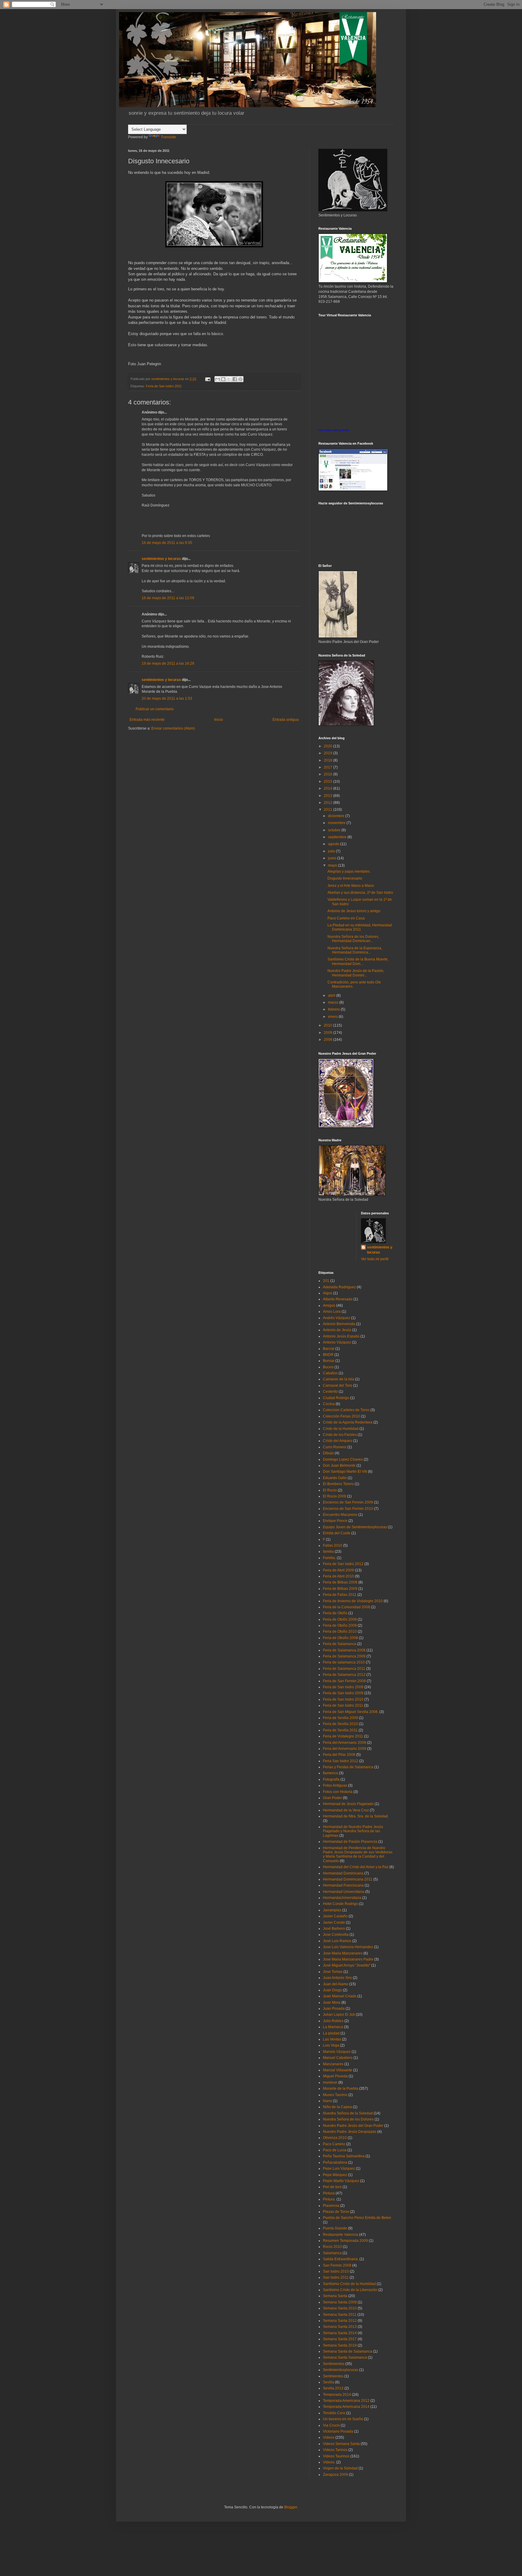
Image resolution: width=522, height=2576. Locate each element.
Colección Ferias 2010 (342, 1416)
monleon (330, 2082)
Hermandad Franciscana (343, 1885)
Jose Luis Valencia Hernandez (348, 1947)
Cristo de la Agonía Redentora (348, 1422)
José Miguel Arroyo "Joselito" (347, 1965)
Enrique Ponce (335, 1521)
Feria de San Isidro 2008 (343, 1687)
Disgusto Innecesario (345, 878)
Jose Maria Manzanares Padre (348, 1959)
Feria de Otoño (335, 1613)
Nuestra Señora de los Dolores (348, 2119)
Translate (168, 137)
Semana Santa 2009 (340, 2302)
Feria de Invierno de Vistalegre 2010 (353, 1601)
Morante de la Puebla (341, 2089)
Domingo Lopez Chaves (343, 1459)
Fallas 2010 (333, 1545)
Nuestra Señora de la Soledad (348, 2113)
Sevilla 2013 (333, 2388)
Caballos (330, 1373)
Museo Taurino (335, 2095)
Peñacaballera (335, 2162)
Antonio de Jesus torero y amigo (354, 911)
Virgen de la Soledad (340, 2468)
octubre (335, 830)
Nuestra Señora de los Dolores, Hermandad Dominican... (353, 939)
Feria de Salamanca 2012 (344, 1675)
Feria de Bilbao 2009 (340, 1589)
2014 (329, 788)
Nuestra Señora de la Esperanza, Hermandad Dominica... (355, 950)
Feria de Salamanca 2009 (344, 1656)
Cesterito (330, 1392)
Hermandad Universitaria (344, 1892)
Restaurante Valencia (341, 2235)
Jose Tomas (333, 1972)
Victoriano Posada (338, 2431)
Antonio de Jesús (337, 1330)
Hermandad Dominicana (343, 1873)
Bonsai (329, 1361)
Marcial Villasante (338, 2070)
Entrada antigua (286, 720)
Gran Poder (332, 1798)
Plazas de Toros (336, 2212)
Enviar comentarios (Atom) (173, 728)
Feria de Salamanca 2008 (344, 1650)
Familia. (329, 1558)
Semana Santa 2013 (340, 2327)
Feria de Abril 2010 (338, 1576)
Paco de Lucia (335, 2150)
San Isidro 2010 (336, 2271)
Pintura (329, 2193)
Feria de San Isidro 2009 (343, 1693)
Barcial (329, 1349)
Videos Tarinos (335, 2450)
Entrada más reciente (147, 720)
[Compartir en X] (229, 379)
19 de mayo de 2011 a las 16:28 (168, 663)
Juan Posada (334, 2009)
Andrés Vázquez (337, 1318)
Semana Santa (335, 2296)
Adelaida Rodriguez (339, 1287)
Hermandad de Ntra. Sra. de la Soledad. (356, 1816)
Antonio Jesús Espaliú (341, 1336)
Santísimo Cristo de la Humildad (349, 2284)
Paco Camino (334, 2144)
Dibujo (328, 1453)
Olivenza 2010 (335, 2138)
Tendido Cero (334, 2413)
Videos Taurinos (336, 2456)
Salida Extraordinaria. (341, 2259)
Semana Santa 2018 (340, 2345)
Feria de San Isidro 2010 (343, 1699)
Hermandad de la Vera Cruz (346, 1810)
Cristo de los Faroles (340, 1435)
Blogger (291, 2507)
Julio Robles (333, 2021)
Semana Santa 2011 (340, 2315)
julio (332, 851)
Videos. (329, 2462)
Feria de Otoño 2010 (340, 1632)
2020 (329, 746)
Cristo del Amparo (338, 1441)
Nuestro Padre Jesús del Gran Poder (353, 2126)
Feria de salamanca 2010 (344, 1662)
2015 (329, 781)
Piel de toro (332, 2187)
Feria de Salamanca (340, 1644)
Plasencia (331, 2206)
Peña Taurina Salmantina (344, 2156)
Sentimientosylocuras (341, 2370)
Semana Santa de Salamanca (348, 2351)
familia (328, 1552)
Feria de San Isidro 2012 (343, 1564)
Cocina (329, 1404)
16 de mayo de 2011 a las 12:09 (168, 598)
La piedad (331, 2033)
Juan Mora (332, 2002)
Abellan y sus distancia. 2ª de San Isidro (360, 893)
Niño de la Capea (337, 2107)
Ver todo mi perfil (375, 1259)
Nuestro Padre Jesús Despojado (350, 2132)
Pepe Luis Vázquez (339, 2169)
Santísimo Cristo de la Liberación (350, 2290)
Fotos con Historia (338, 1792)
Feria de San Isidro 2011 (164, 386)
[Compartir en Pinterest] (240, 379)
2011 (329, 810)
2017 (329, 767)
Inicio (219, 720)
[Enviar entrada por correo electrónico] (208, 379)
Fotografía (331, 1779)
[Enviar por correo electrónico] (217, 379)
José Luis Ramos (337, 1941)
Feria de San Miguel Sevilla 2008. (351, 1712)
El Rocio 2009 (335, 1496)
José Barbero (334, 1929)
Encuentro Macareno (340, 1515)
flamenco (330, 1773)
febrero (334, 1009)
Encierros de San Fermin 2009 (348, 1502)
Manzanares (333, 2064)
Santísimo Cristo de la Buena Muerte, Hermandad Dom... (358, 961)
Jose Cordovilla (336, 1935)
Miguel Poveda (335, 2076)
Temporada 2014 (337, 2395)
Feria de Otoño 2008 (340, 1619)
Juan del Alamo (336, 1984)
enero (333, 1017)
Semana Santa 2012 (340, 2321)
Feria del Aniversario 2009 (345, 1749)
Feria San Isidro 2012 (341, 1761)
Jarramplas (332, 1910)
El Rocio (330, 1490)
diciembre (337, 816)
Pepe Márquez (335, 2175)
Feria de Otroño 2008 (340, 1638)
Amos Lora (332, 1312)
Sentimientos (334, 2364)
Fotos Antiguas (335, 1785)
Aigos (328, 1293)
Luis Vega (331, 2045)
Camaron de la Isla (338, 1379)
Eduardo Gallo (335, 1478)
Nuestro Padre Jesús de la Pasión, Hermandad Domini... (356, 973)
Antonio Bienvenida (339, 1324)
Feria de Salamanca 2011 (344, 1669)
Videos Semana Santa (341, 2444)
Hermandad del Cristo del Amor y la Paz (356, 1867)
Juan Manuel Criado (340, 1996)
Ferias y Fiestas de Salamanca (348, 1767)
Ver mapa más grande (334, 430)
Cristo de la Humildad (341, 1429)
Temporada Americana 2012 (346, 2401)
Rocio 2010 (332, 2247)
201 (326, 1281)
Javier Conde (334, 1922)
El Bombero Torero (338, 1484)
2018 (329, 760)
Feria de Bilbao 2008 (340, 1582)
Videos (329, 2437)
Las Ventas (332, 2039)
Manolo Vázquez (337, 2052)
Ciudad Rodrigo (336, 1398)
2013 (329, 796)
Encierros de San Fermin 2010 (348, 1509)
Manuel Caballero (338, 2058)
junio (333, 858)
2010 (329, 1025)
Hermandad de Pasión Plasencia (350, 1842)
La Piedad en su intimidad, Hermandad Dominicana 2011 (360, 927)
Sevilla (329, 2382)
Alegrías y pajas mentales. (349, 871)
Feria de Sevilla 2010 (340, 1724)
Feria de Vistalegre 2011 (343, 1736)
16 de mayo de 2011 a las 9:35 (167, 543)
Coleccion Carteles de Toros (346, 1410)
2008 (329, 1040)
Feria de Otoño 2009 (340, 1625)
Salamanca (332, 2253)
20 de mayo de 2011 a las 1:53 (167, 698)
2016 (329, 774)
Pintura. (329, 2199)
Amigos (329, 1306)
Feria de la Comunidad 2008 (346, 1607)
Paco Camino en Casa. (346, 918)
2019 (329, 753)
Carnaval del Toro (338, 1385)
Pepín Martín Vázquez (341, 2181)
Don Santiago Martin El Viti (345, 1472)
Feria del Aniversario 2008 (345, 1743)
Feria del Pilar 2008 (339, 1755)
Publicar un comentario (155, 709)
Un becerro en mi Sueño (343, 2419)
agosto (334, 844)
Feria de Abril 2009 (338, 1570)
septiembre (338, 837)
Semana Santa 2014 (340, 2333)
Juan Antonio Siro (337, 1978)
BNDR (328, 1355)
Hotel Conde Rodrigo (340, 1904)
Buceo (328, 1367)
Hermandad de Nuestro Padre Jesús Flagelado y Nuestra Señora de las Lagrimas (353, 1831)
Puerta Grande (335, 2228)
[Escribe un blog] (223, 379)
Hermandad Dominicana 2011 (348, 1879)
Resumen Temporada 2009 (345, 2241)
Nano (327, 2101)
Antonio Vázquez (337, 1342)
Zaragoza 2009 (335, 2475)
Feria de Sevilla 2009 (340, 1718)
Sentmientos (333, 2376)
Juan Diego (332, 1990)
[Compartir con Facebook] (235, 379)
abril (332, 996)
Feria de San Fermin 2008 (344, 1681)
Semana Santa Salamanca (345, 2357)
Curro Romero (335, 1447)
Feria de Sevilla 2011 (340, 1730)
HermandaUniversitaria (342, 1898)
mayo (333, 865)
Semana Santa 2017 (340, 2339)
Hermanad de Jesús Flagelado (348, 1804)
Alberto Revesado (338, 1299)
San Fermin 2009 (337, 2265)
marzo (334, 1002)
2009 (329, 1033)
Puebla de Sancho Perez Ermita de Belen (357, 2218)
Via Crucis (331, 2425)
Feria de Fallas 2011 (340, 1595)
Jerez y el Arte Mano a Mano (351, 886)
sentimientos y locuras (161, 559)
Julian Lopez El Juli (339, 2015)
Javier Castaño (335, 1916)
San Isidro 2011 (336, 2277)
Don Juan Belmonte (339, 1465)
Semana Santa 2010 (340, 2308)
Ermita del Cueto (337, 1533)
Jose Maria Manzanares (343, 1953)
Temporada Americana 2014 (346, 2407)
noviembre (337, 823)
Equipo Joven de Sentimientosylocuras (355, 1527)
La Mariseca (333, 2027)
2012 (329, 803)
